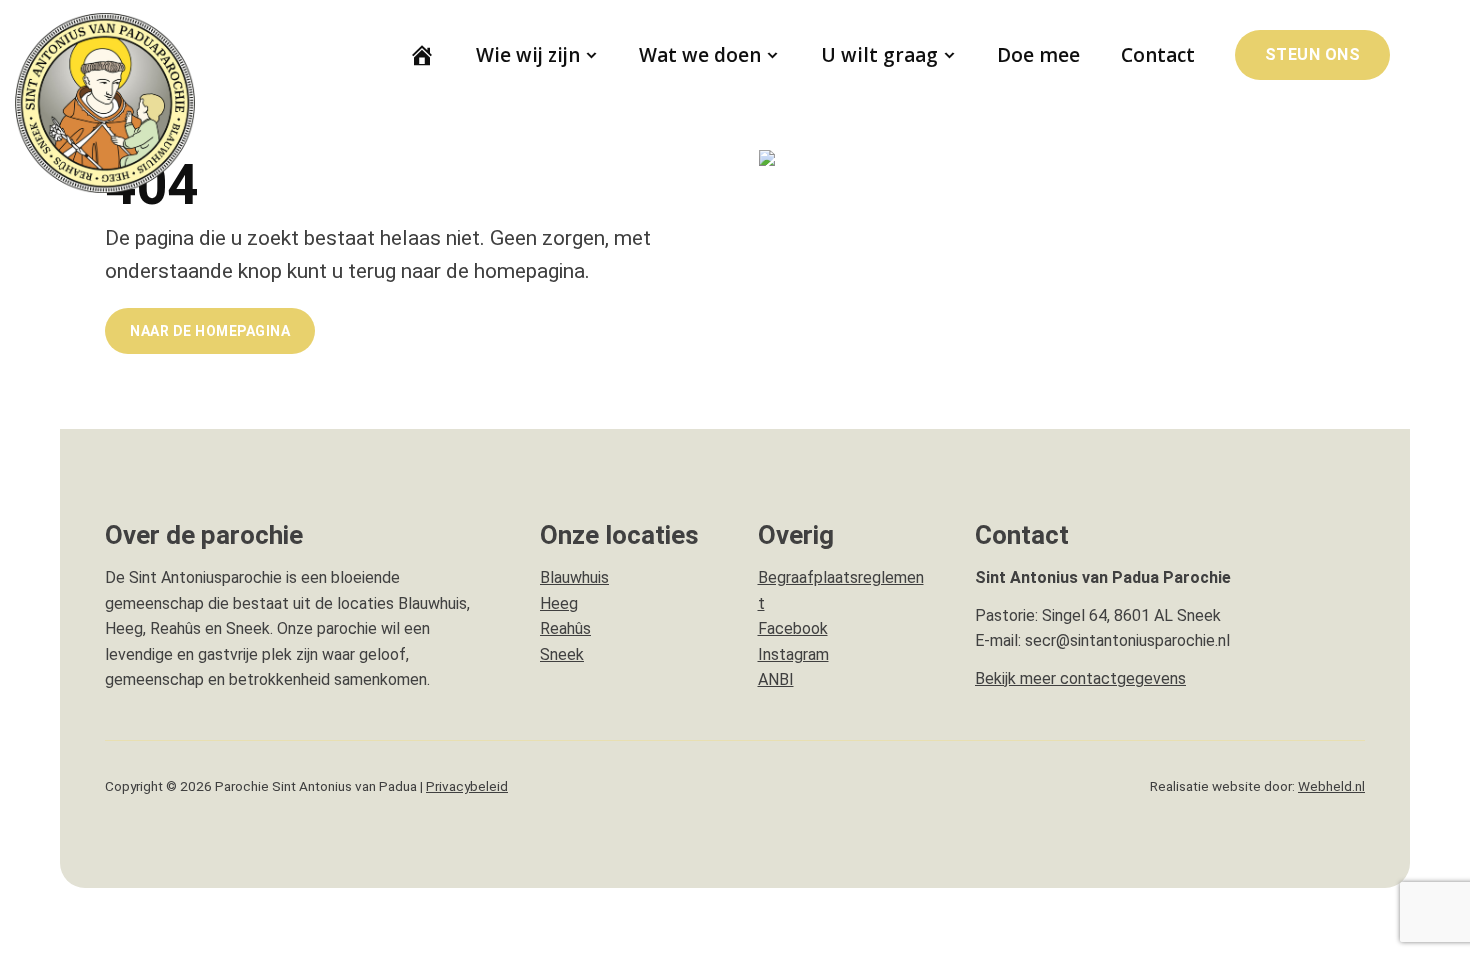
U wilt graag (879, 55)
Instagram (793, 654)
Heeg (559, 603)
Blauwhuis (574, 577)
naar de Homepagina (210, 331)
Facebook (793, 628)
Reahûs (565, 628)
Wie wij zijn (528, 55)
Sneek (562, 654)
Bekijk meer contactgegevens (1080, 678)
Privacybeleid (467, 786)
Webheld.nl (1331, 786)
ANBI (776, 679)
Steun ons (1313, 54)
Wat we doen (700, 55)
